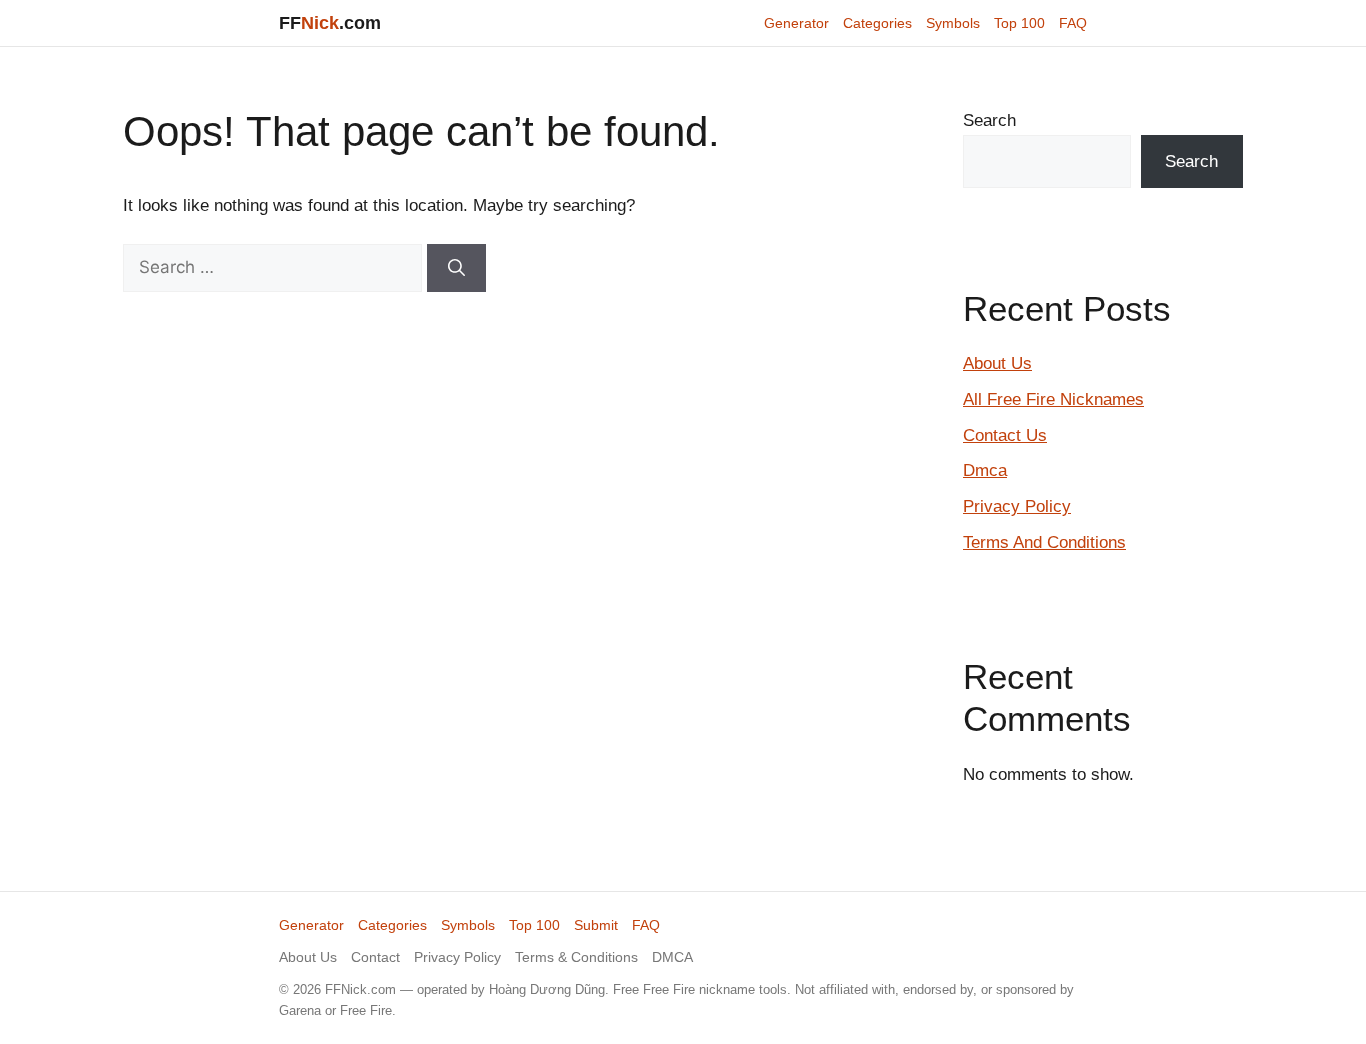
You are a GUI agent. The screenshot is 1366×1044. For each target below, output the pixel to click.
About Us (997, 363)
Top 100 (1019, 23)
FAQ (1073, 23)
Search (989, 120)
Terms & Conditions (576, 957)
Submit (596, 925)
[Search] (456, 268)
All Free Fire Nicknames (1053, 399)
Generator (796, 23)
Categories (877, 23)
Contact (375, 957)
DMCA (672, 957)
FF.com (330, 23)
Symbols (953, 23)
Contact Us (1005, 435)
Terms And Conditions (1044, 542)
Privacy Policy (1017, 506)
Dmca (985, 470)
